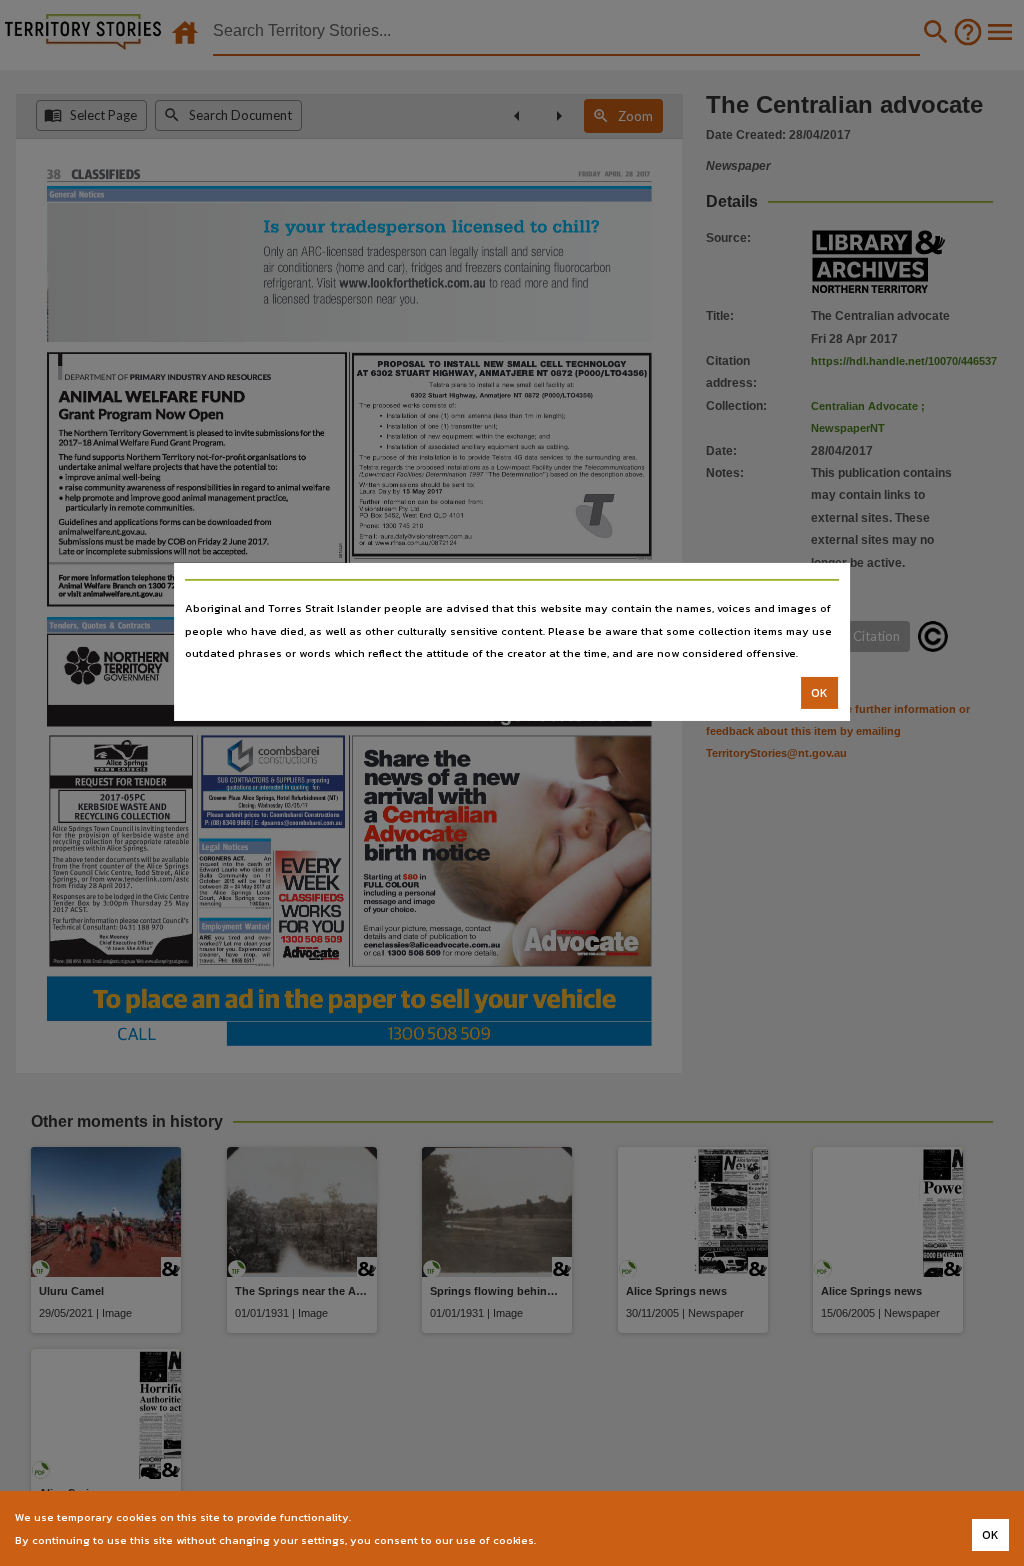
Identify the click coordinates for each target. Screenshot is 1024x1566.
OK (819, 693)
